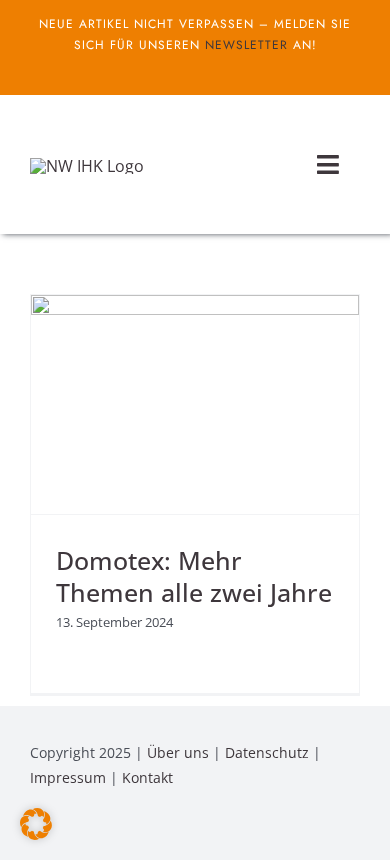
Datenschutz (267, 752)
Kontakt (147, 777)
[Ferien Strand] (87, 166)
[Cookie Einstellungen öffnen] (36, 834)
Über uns (178, 752)
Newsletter (246, 45)
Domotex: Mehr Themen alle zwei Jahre (194, 576)
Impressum (68, 777)
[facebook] (179, 68)
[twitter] (211, 68)
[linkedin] (354, 832)
